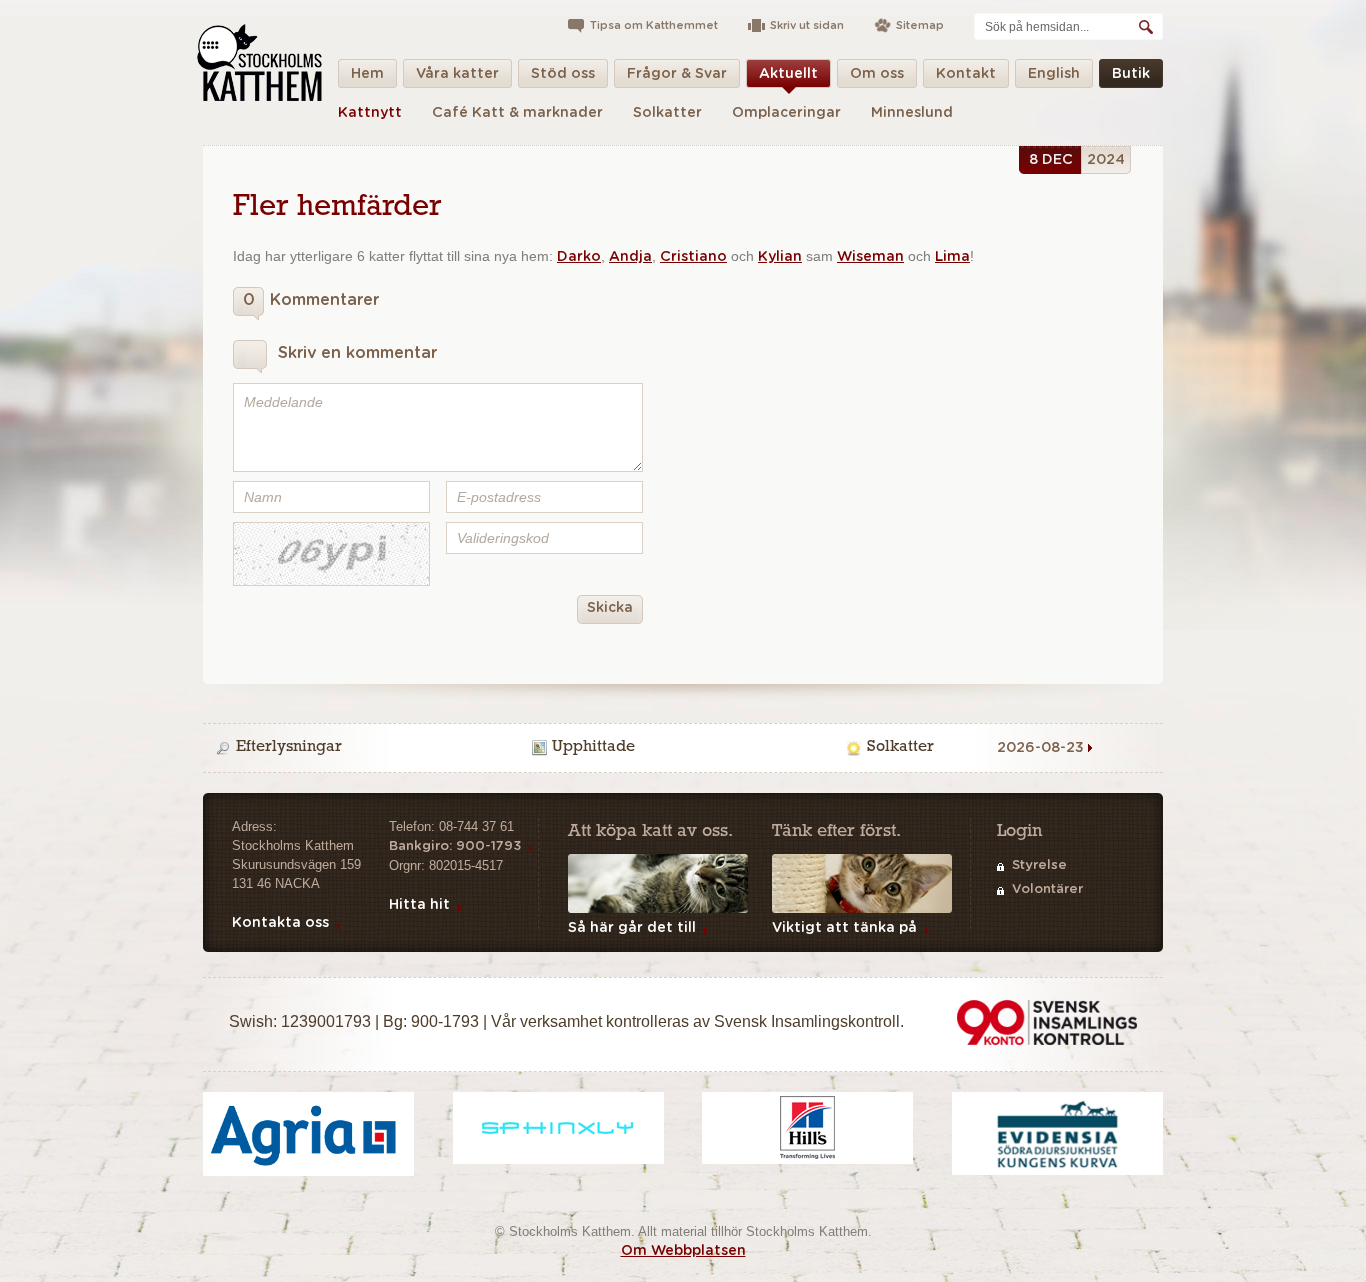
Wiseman (870, 257)
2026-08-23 (1040, 748)
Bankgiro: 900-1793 (455, 846)
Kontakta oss (280, 923)
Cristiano (693, 257)
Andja (630, 257)
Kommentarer (311, 300)
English (1054, 74)
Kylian (780, 257)
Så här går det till (632, 928)
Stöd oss (563, 74)
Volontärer (1047, 889)
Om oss (877, 74)
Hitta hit (419, 905)
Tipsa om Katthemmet (654, 25)
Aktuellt (788, 74)
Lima (952, 257)
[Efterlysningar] (370, 748)
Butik (1131, 74)
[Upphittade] (686, 748)
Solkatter (667, 113)
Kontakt (966, 74)
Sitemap (920, 25)
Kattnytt (370, 113)
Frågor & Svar (677, 74)
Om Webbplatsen (683, 1251)
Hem (367, 74)
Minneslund (912, 113)
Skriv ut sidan (807, 25)
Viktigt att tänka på (844, 928)
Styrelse (1039, 865)
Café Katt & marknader (517, 113)
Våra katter (457, 74)
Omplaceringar (786, 113)
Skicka (610, 608)
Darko (579, 257)
